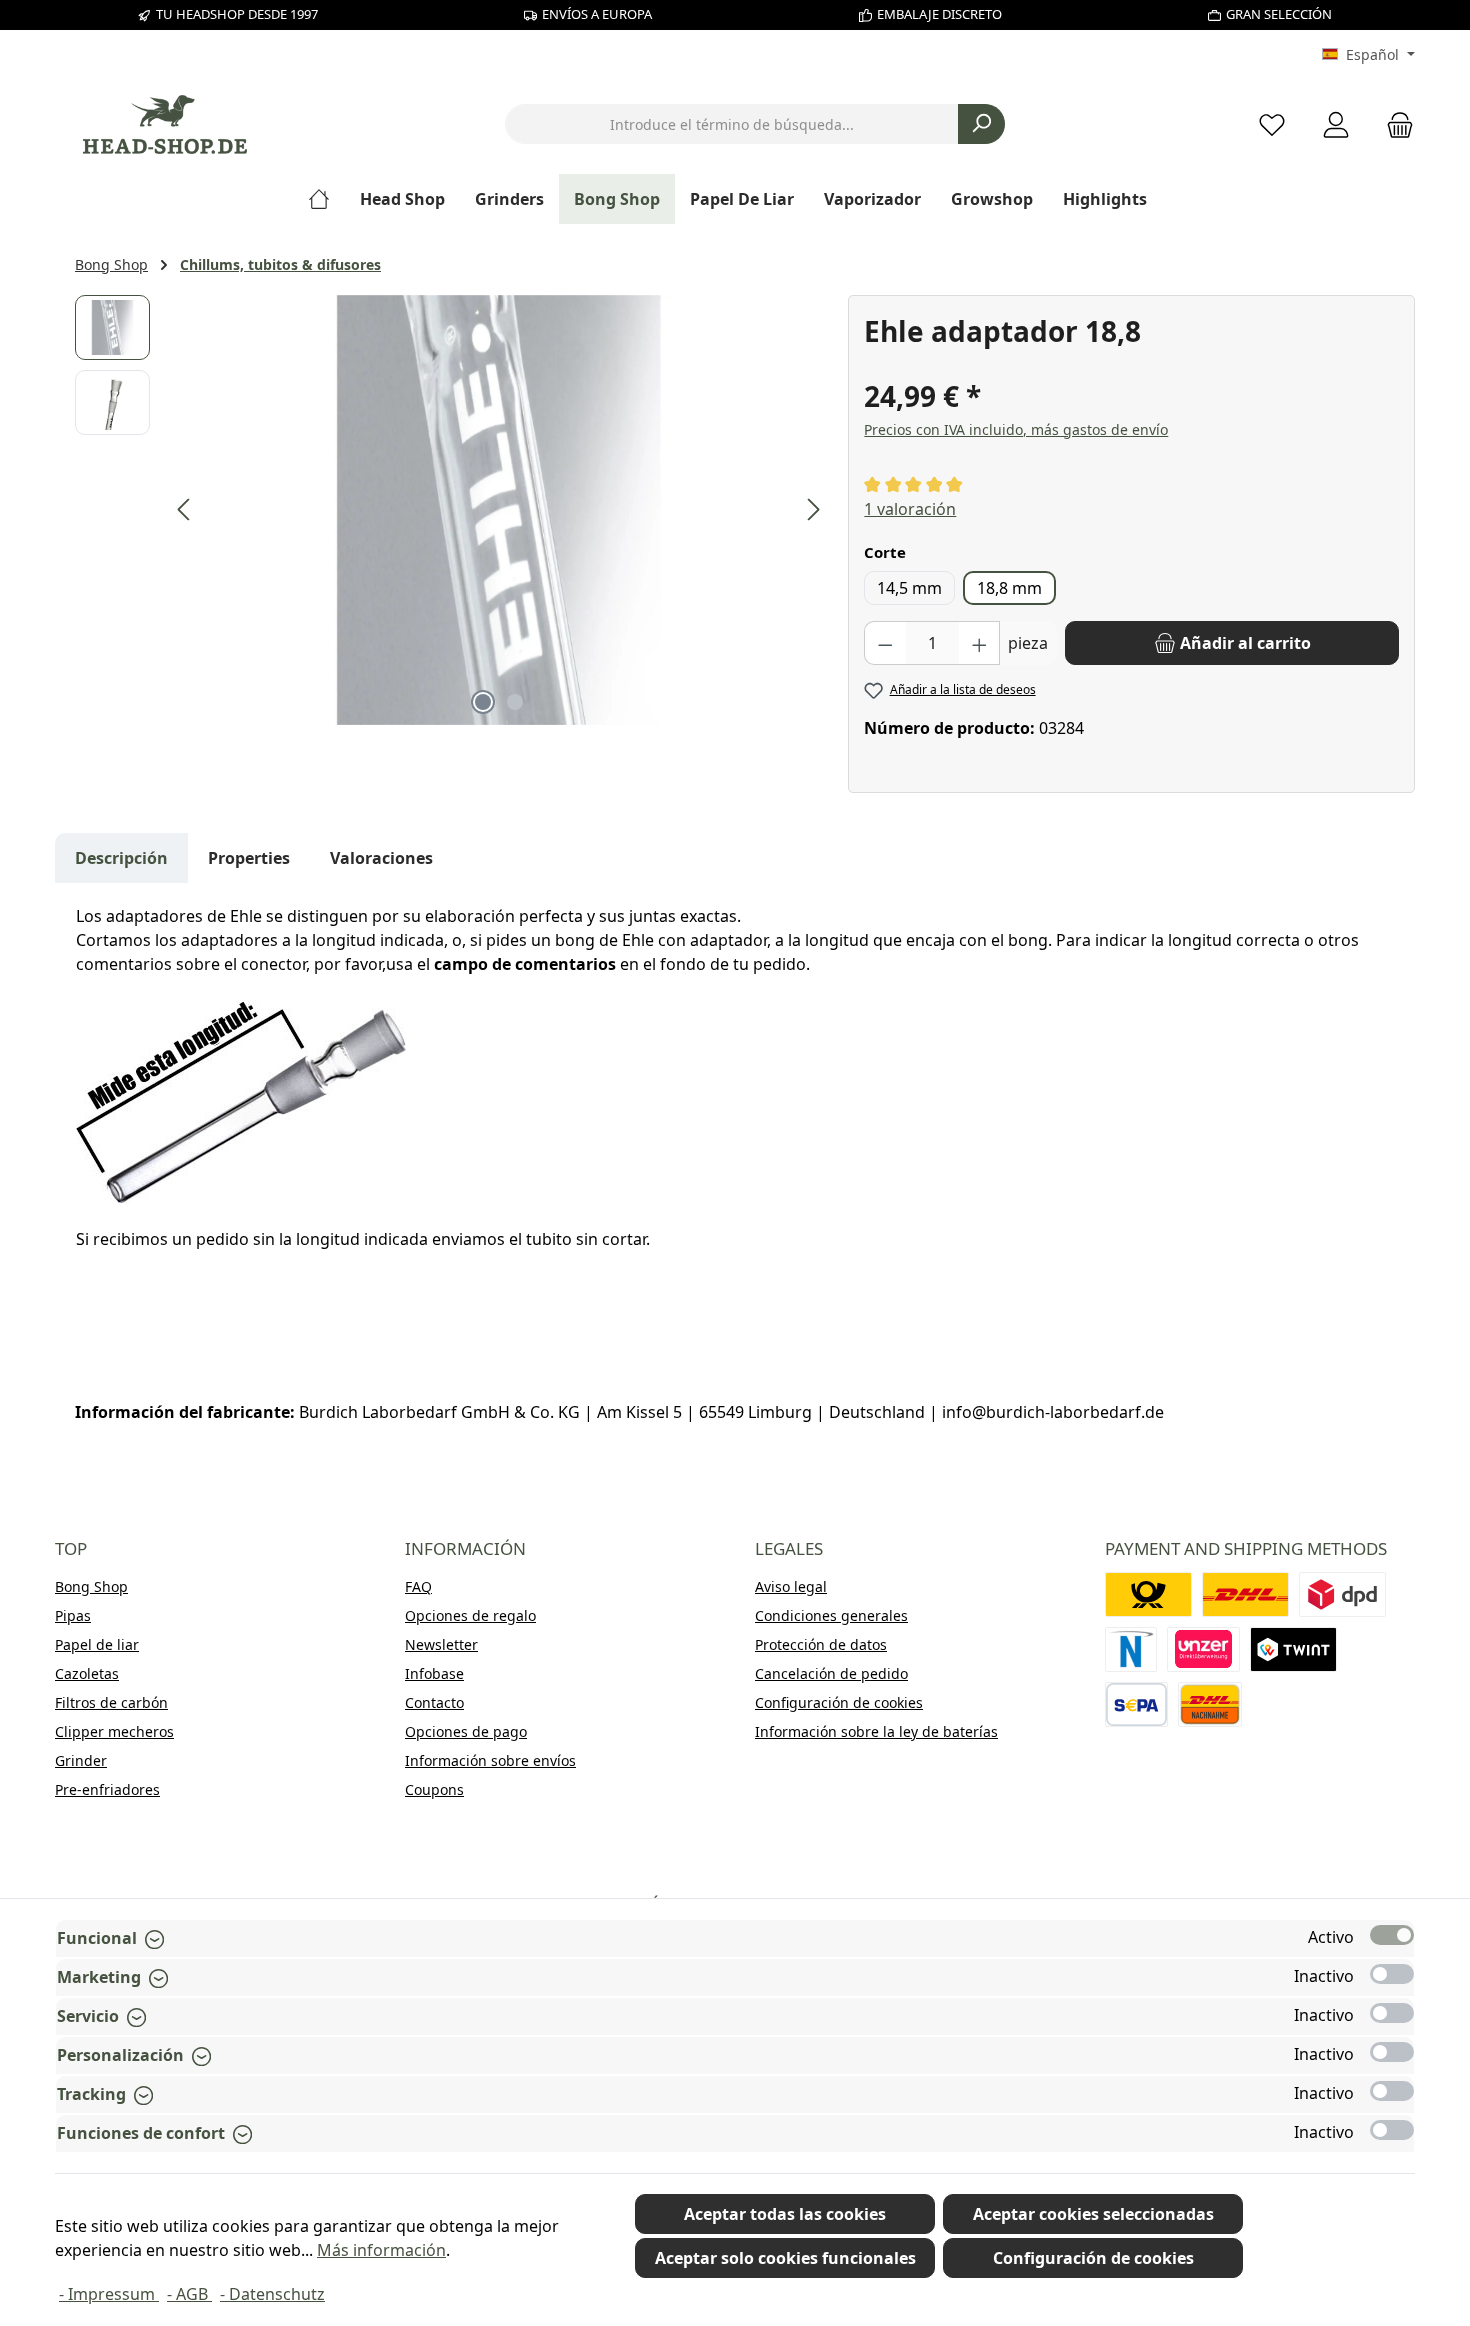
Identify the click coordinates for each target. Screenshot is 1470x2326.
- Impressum (109, 2294)
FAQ (418, 1586)
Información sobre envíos (490, 1760)
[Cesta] (1394, 124)
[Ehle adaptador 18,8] (499, 510)
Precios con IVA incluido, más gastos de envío (1016, 429)
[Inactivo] (1392, 1974)
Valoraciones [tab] (381, 858)
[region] (451, 510)
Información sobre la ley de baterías (876, 1731)
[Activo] (1392, 1935)
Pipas (73, 1615)
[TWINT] (1293, 1649)
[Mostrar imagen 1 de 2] (483, 702)
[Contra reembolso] (1210, 1704)
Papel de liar (97, 1644)
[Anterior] (185, 509)
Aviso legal (791, 1586)
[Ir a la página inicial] (165, 124)
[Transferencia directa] (1204, 1649)
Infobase (434, 1673)
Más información (381, 2250)
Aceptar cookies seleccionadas (1093, 2214)
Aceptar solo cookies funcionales (785, 2258)
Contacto (434, 1702)
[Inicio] (326, 199)
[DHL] (1245, 1594)
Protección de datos (821, 1644)
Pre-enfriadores (107, 1789)
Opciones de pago (466, 1731)
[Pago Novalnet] (1131, 1649)
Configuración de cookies (839, 1702)
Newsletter (441, 1644)
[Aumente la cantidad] (980, 643)
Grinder (81, 1760)
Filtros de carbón (111, 1702)
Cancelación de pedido (831, 1673)
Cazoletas (87, 1673)
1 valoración (910, 509)
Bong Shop (91, 1586)
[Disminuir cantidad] (885, 643)
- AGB (189, 2294)
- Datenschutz (272, 2294)
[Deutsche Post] (1148, 1594)
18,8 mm (1009, 588)
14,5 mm (909, 588)
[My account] (1336, 124)
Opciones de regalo (470, 1615)
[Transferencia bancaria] (1136, 1704)
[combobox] (732, 124)
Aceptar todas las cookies (785, 2214)
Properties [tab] (249, 858)
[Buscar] (981, 124)
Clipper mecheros (114, 1731)
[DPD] (1342, 1594)
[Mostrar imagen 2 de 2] (515, 702)
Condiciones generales (831, 1615)
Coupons (434, 1789)
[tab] (121, 858)
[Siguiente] (813, 509)
